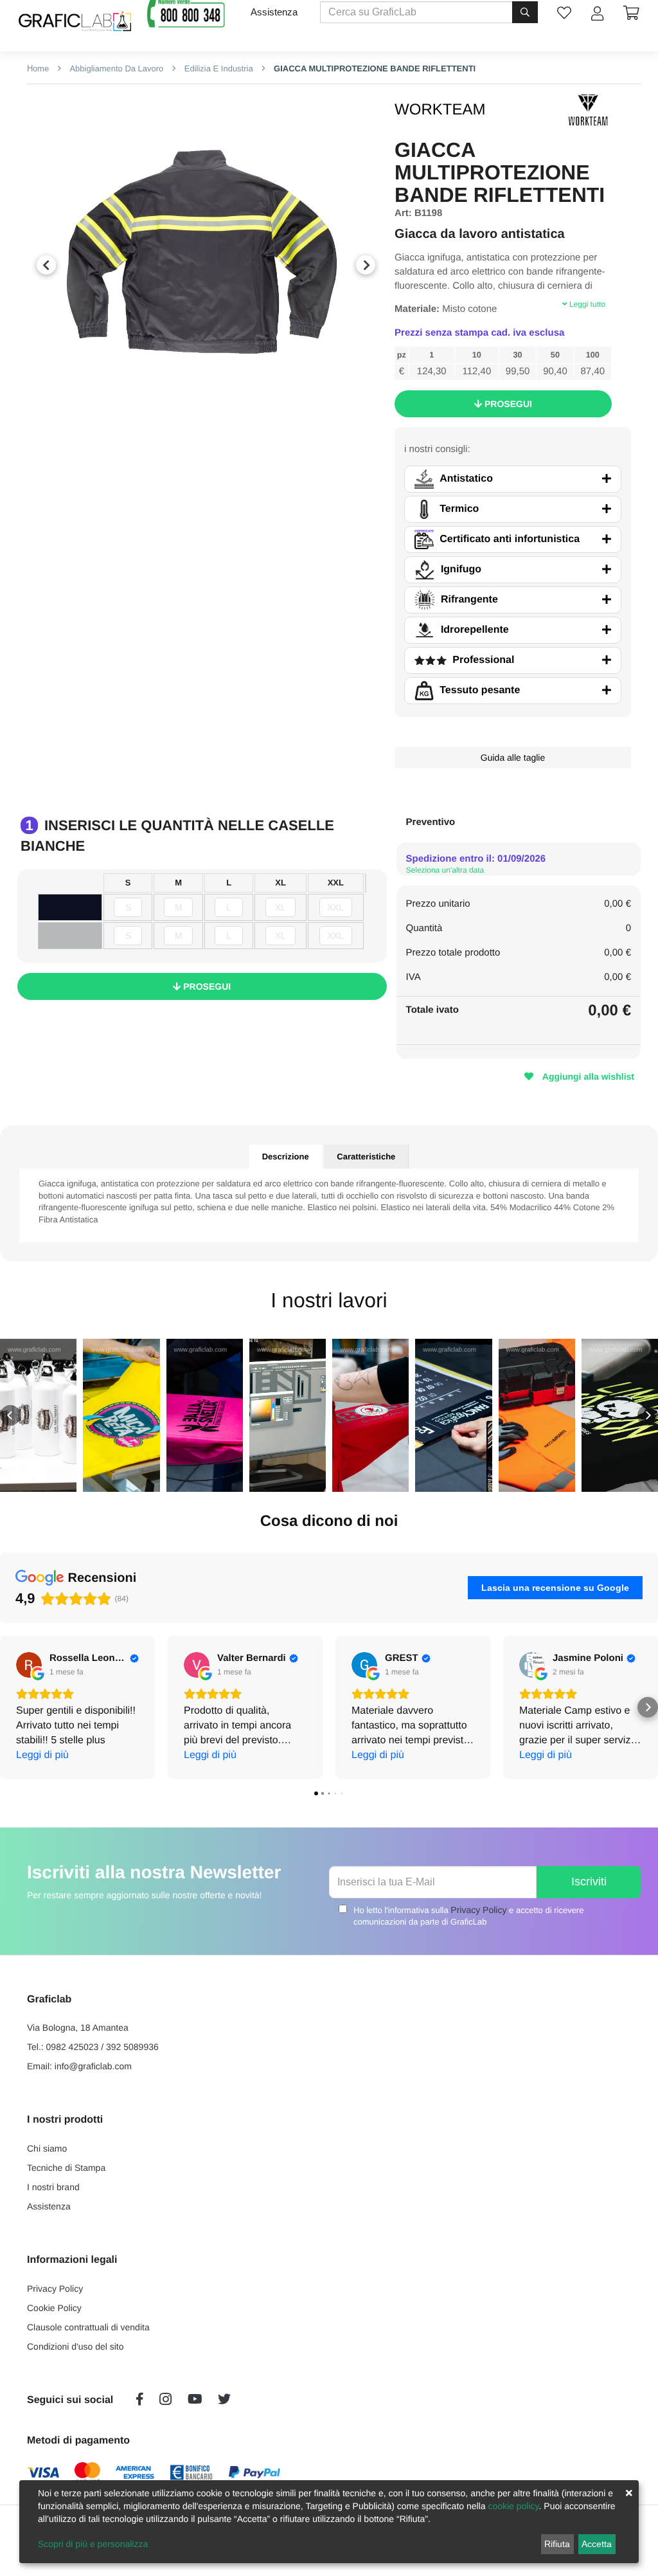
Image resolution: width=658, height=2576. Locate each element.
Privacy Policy (478, 1910)
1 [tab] (187, 420)
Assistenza (274, 12)
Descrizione (286, 1156)
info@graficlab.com (93, 2066)
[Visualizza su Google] (29, 1665)
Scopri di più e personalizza (93, 2544)
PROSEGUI (507, 404)
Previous (46, 265)
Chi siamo (47, 2148)
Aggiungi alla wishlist (587, 1076)
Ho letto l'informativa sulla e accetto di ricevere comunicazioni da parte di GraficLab (468, 1916)
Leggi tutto (586, 304)
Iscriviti (589, 1882)
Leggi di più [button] (42, 1755)
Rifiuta (557, 2544)
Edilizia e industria (218, 68)
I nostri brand (53, 2187)
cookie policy (513, 2506)
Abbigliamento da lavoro (116, 68)
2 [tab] (206, 420)
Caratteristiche (366, 1156)
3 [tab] (226, 420)
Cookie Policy (54, 2308)
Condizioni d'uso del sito (76, 2346)
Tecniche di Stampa (66, 2168)
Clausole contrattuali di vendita (88, 2327)
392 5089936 (132, 2047)
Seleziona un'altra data (445, 870)
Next (366, 265)
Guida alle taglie (513, 757)
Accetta (597, 2544)
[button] (10, 1415)
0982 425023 (73, 2047)
